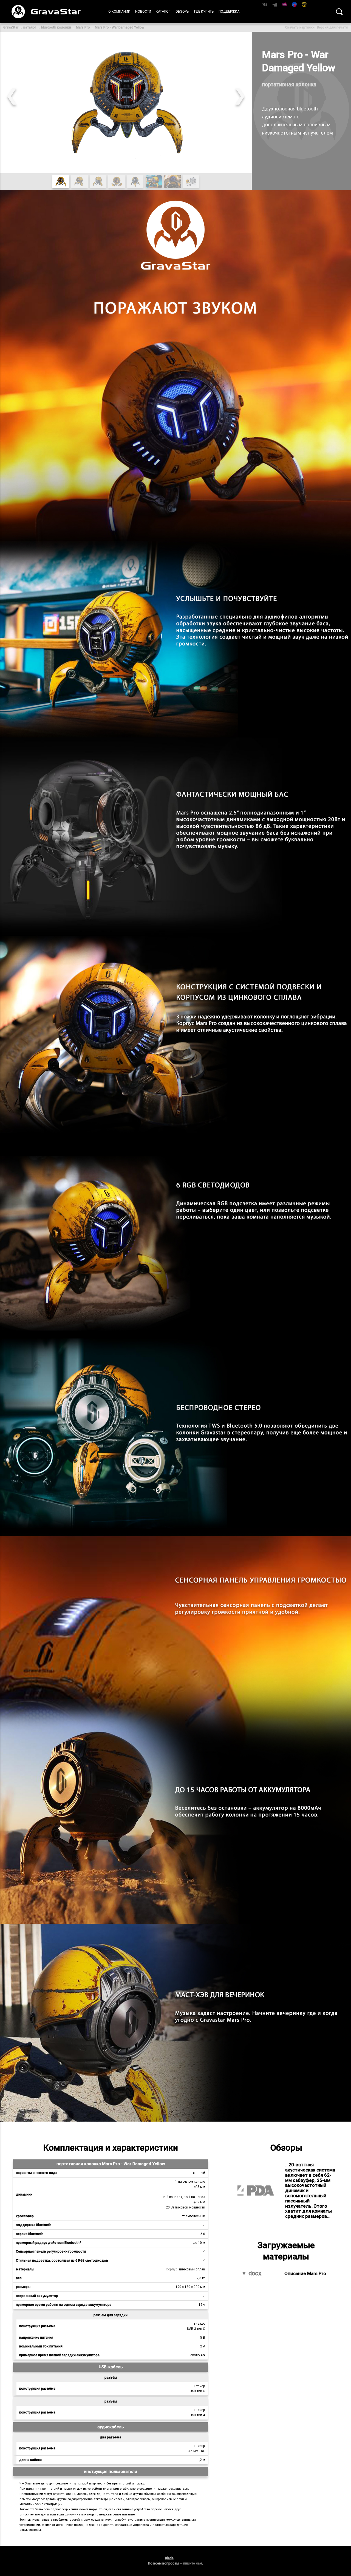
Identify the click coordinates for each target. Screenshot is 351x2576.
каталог (30, 27)
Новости (143, 12)
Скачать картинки (300, 27)
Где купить (204, 12)
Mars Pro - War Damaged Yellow (120, 27)
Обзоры (182, 12)
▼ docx (251, 2274)
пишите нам (193, 2563)
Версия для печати (332, 27)
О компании (119, 12)
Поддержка (229, 12)
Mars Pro (83, 27)
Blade (169, 2558)
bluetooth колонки (56, 27)
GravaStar (11, 27)
